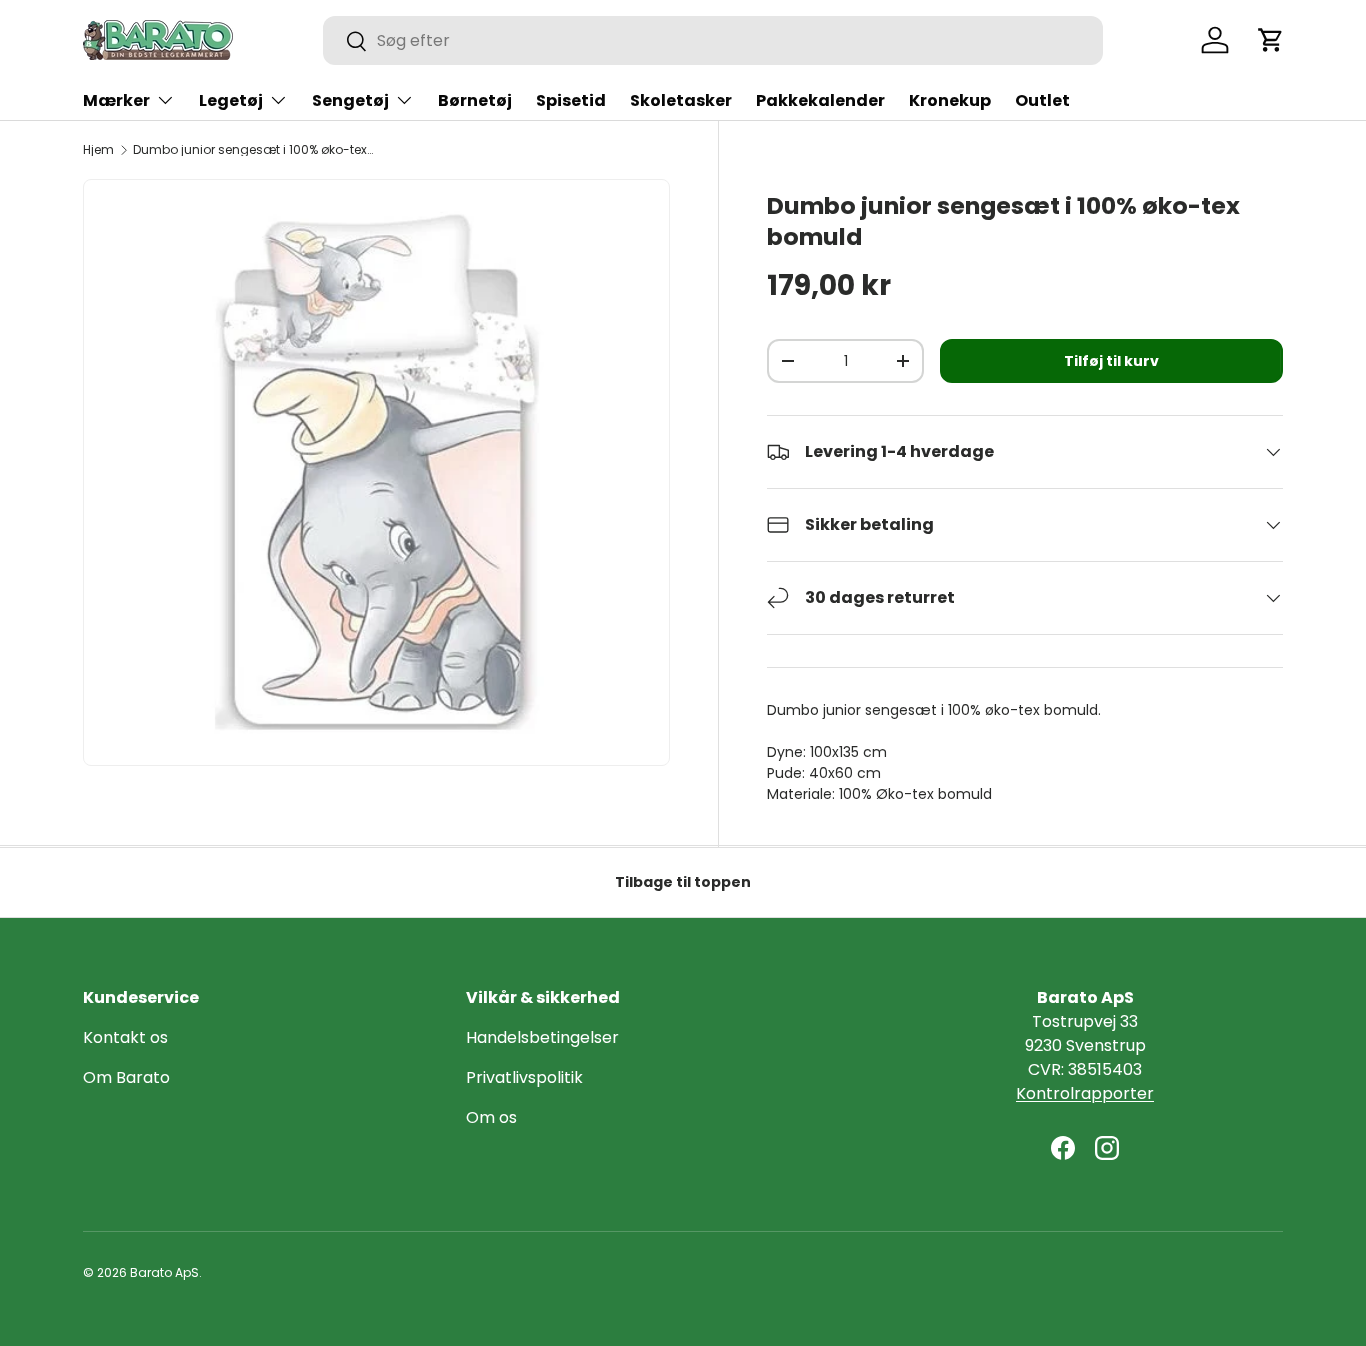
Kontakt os (125, 1037)
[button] (1271, 40)
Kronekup (950, 100)
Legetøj (231, 100)
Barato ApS (164, 1272)
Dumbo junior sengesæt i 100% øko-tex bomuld (253, 150)
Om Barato (126, 1077)
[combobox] (713, 40)
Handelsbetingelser (542, 1037)
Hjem (98, 150)
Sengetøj (350, 100)
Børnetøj (475, 100)
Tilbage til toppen (683, 882)
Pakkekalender (820, 100)
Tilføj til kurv (1111, 361)
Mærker (116, 100)
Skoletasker (681, 100)
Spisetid (571, 100)
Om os (491, 1117)
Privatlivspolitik (524, 1077)
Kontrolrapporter (1085, 1093)
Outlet (1042, 100)
